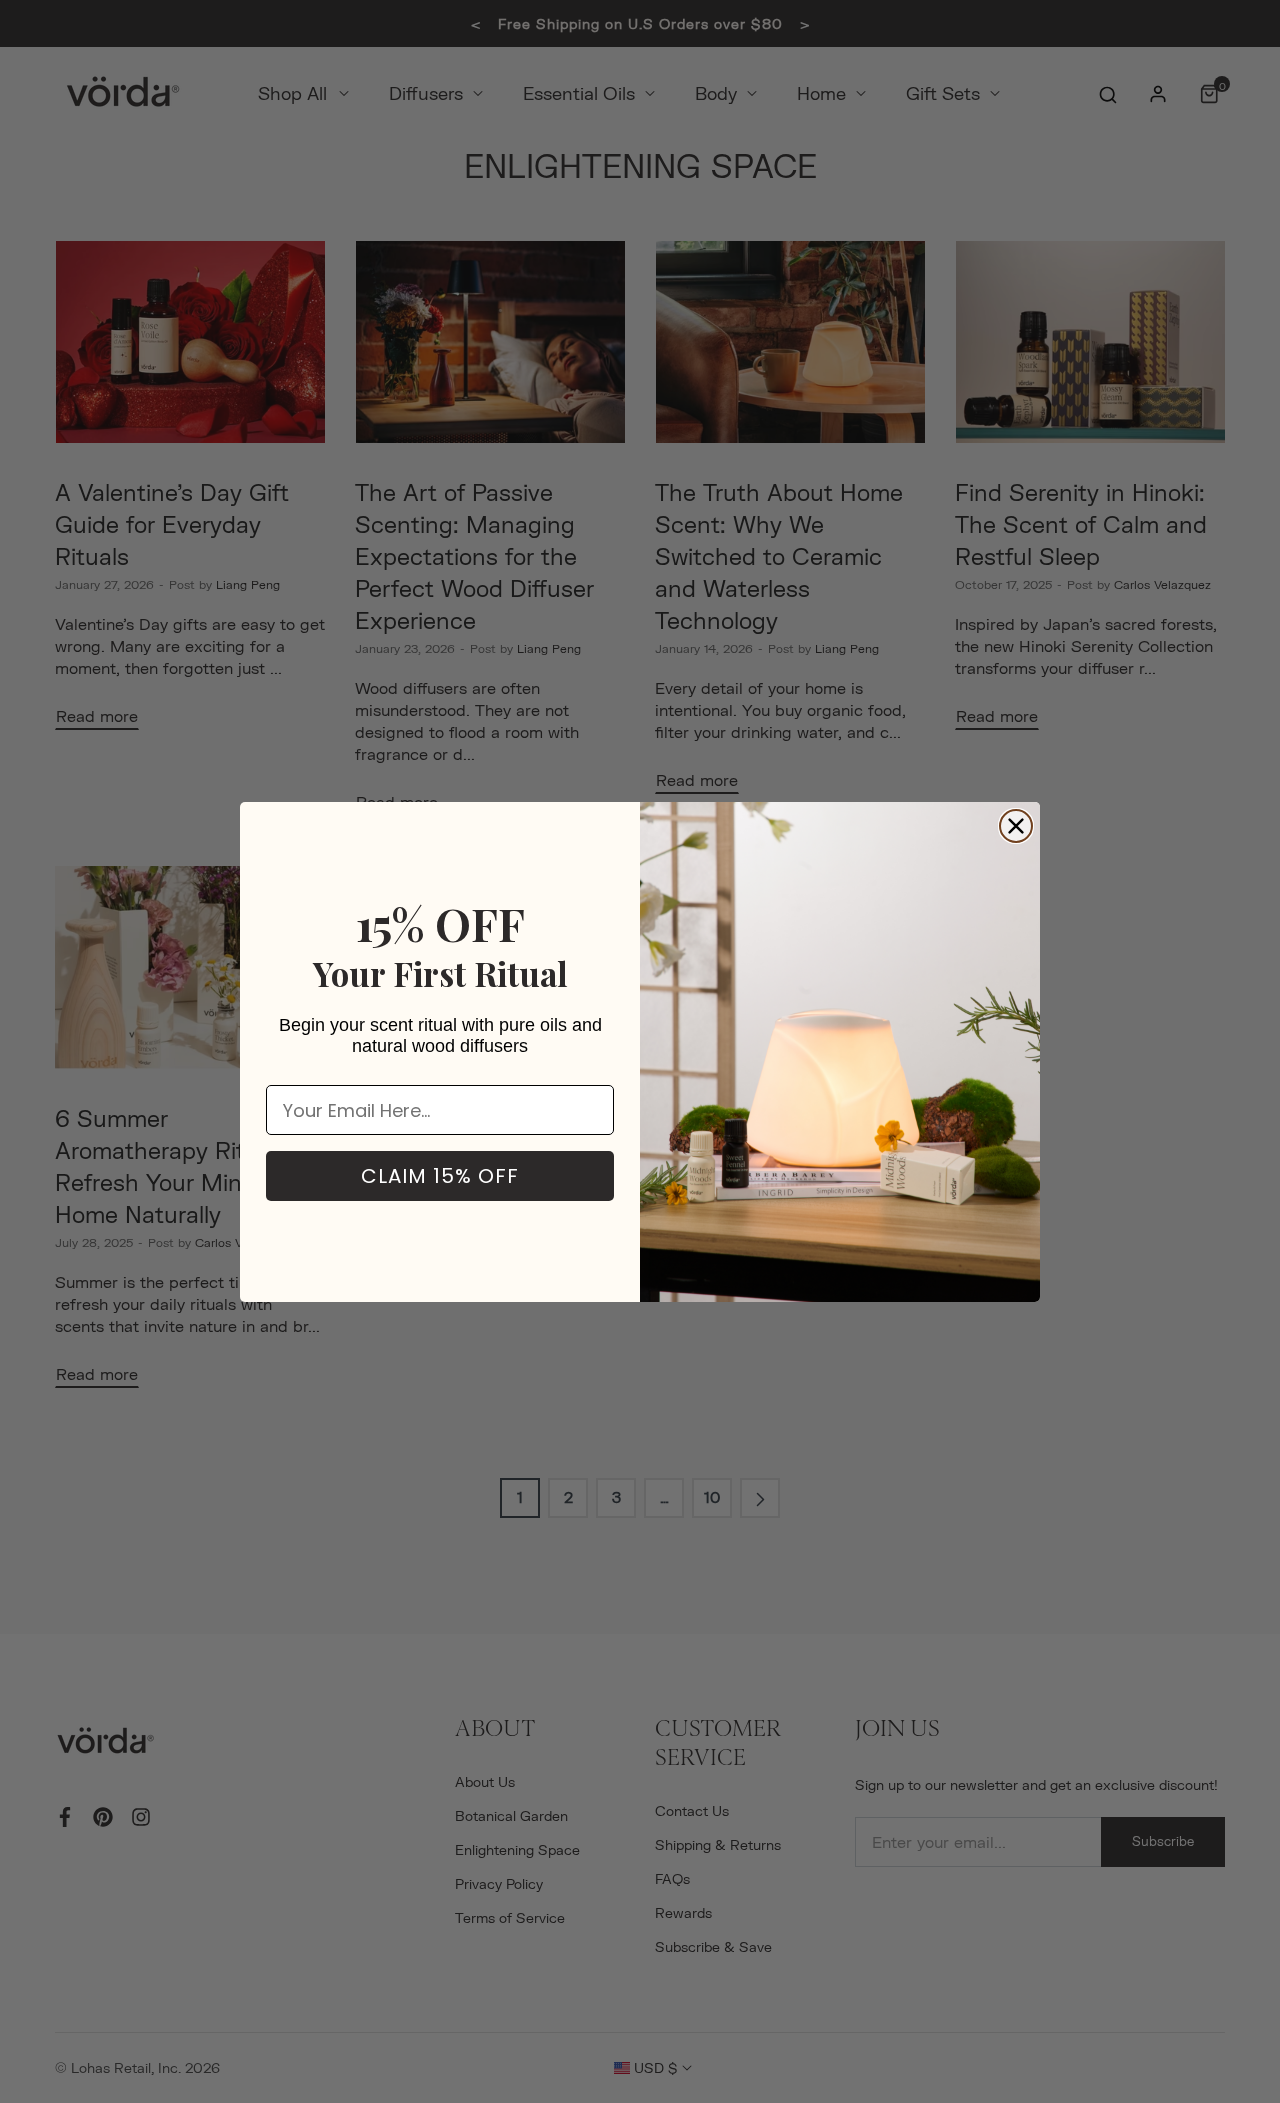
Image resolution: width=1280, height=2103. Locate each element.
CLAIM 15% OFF (440, 1176)
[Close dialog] (1016, 826)
